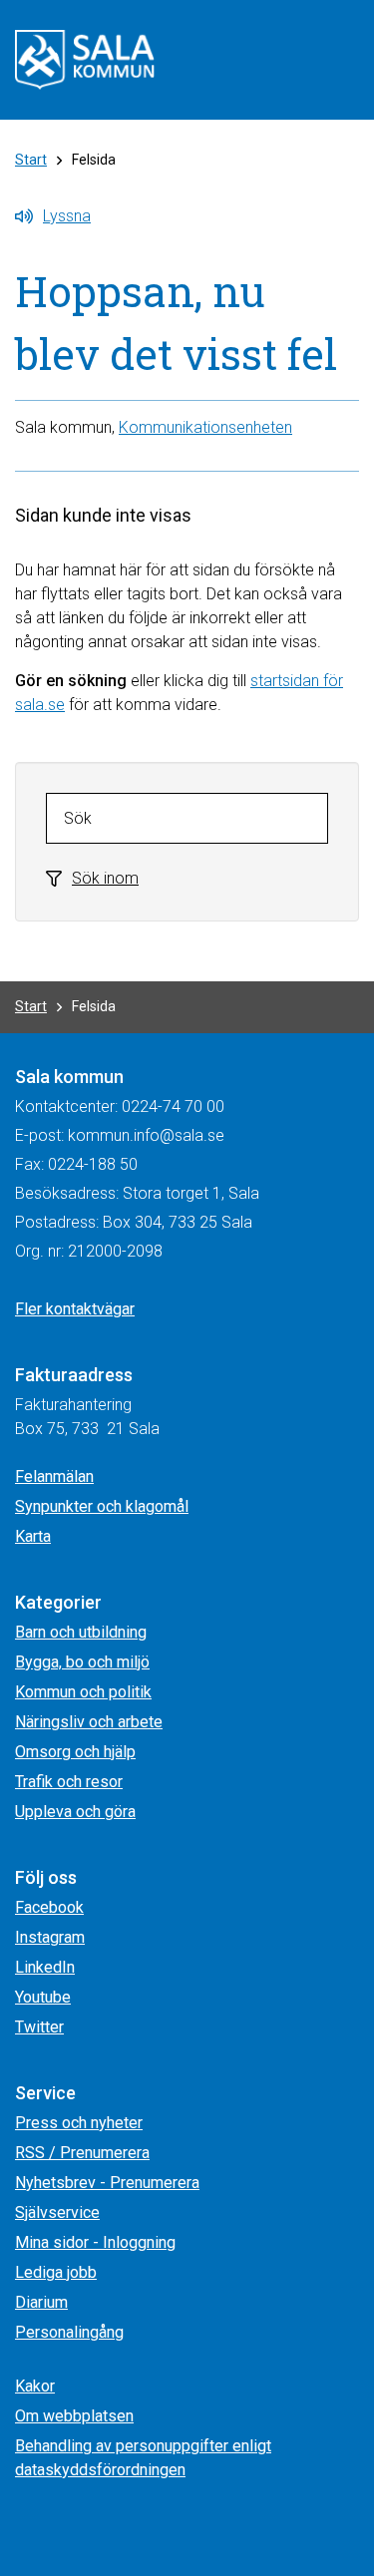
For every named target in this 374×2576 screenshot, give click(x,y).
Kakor (35, 2386)
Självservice (57, 2212)
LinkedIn (45, 1967)
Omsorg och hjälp (75, 1752)
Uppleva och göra (75, 1812)
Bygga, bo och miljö (82, 1662)
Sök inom (105, 878)
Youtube (43, 1997)
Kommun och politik (83, 1692)
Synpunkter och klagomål (102, 1506)
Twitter (39, 2027)
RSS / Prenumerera (82, 2153)
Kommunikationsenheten (205, 427)
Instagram (50, 1937)
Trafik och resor (69, 1782)
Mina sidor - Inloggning (95, 2242)
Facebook (49, 1907)
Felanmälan (54, 1476)
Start (31, 160)
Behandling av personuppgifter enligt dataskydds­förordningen (143, 2458)
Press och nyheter (79, 2123)
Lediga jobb (56, 2272)
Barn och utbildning (81, 1632)
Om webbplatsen (74, 2416)
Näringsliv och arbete (89, 1722)
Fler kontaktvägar (75, 1309)
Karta (33, 1536)
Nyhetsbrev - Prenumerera (107, 2183)
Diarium (41, 2302)
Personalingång (69, 2332)
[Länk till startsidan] (85, 58)
